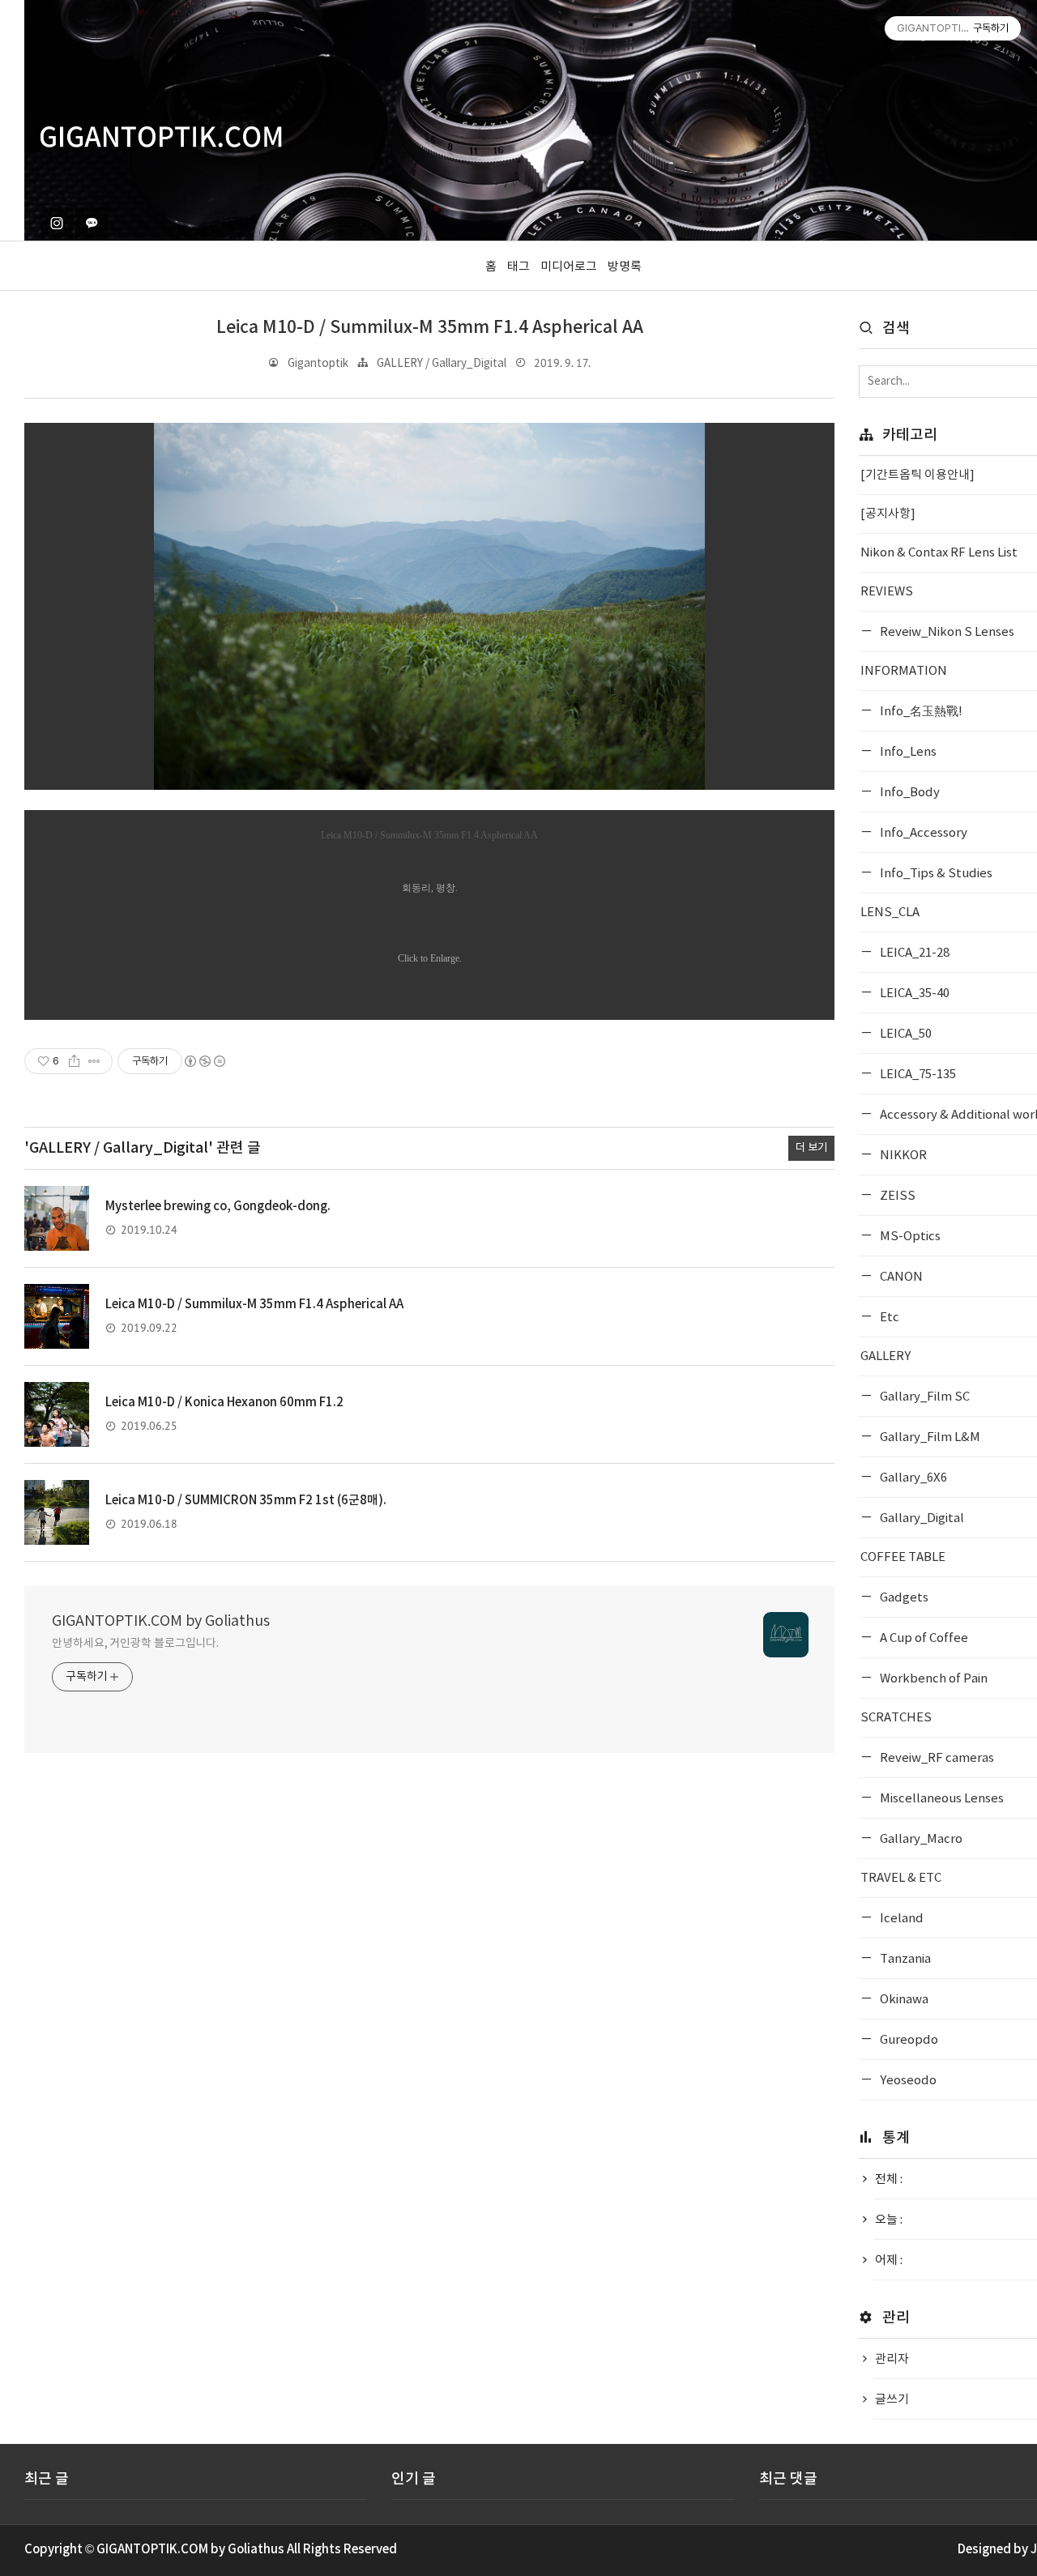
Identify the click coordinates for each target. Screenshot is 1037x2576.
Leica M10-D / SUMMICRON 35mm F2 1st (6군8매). (246, 1501)
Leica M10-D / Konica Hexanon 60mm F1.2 (224, 1403)
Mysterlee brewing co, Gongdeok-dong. (218, 1207)
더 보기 (811, 1148)
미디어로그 (569, 267)
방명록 (625, 267)
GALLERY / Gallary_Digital (442, 364)
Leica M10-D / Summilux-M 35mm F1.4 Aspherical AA (430, 328)
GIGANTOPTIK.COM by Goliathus (161, 1621)
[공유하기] (74, 1061)
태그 (518, 267)
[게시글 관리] (94, 1061)
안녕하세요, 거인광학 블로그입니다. (135, 1644)
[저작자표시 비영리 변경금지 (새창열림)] (204, 1061)
